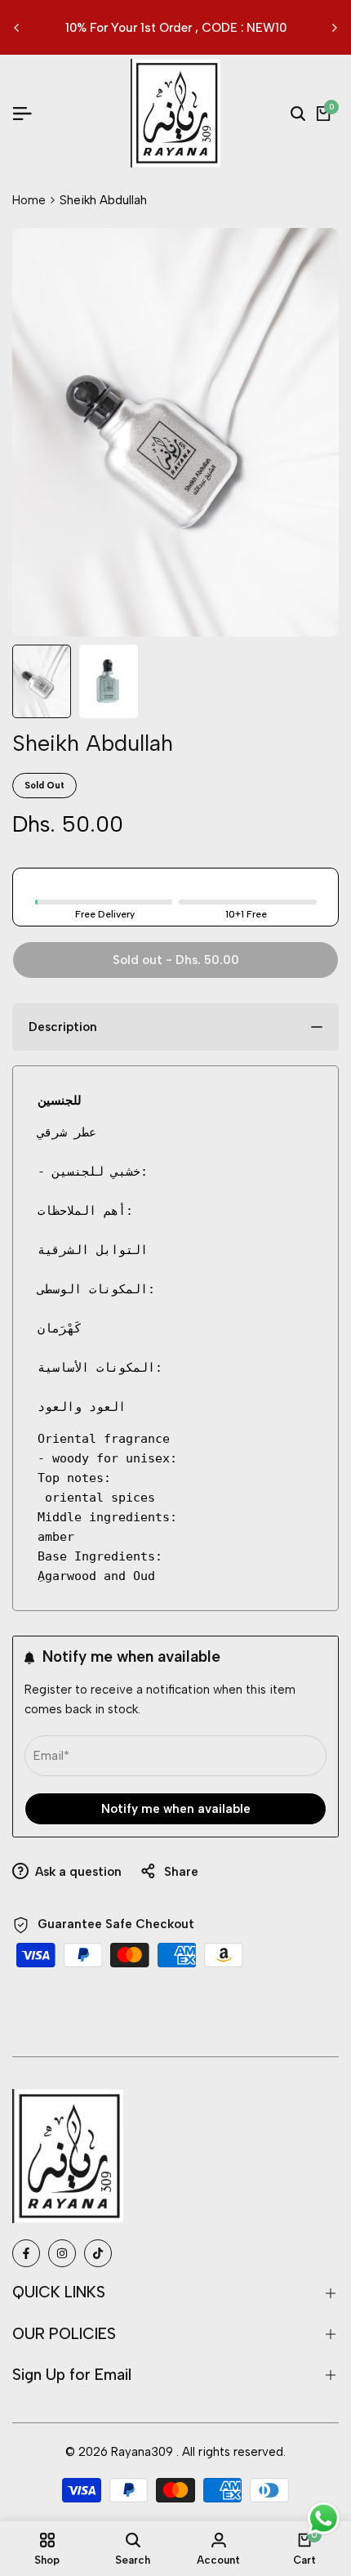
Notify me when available (176, 1809)
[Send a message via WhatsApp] (324, 2518)
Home (29, 200)
